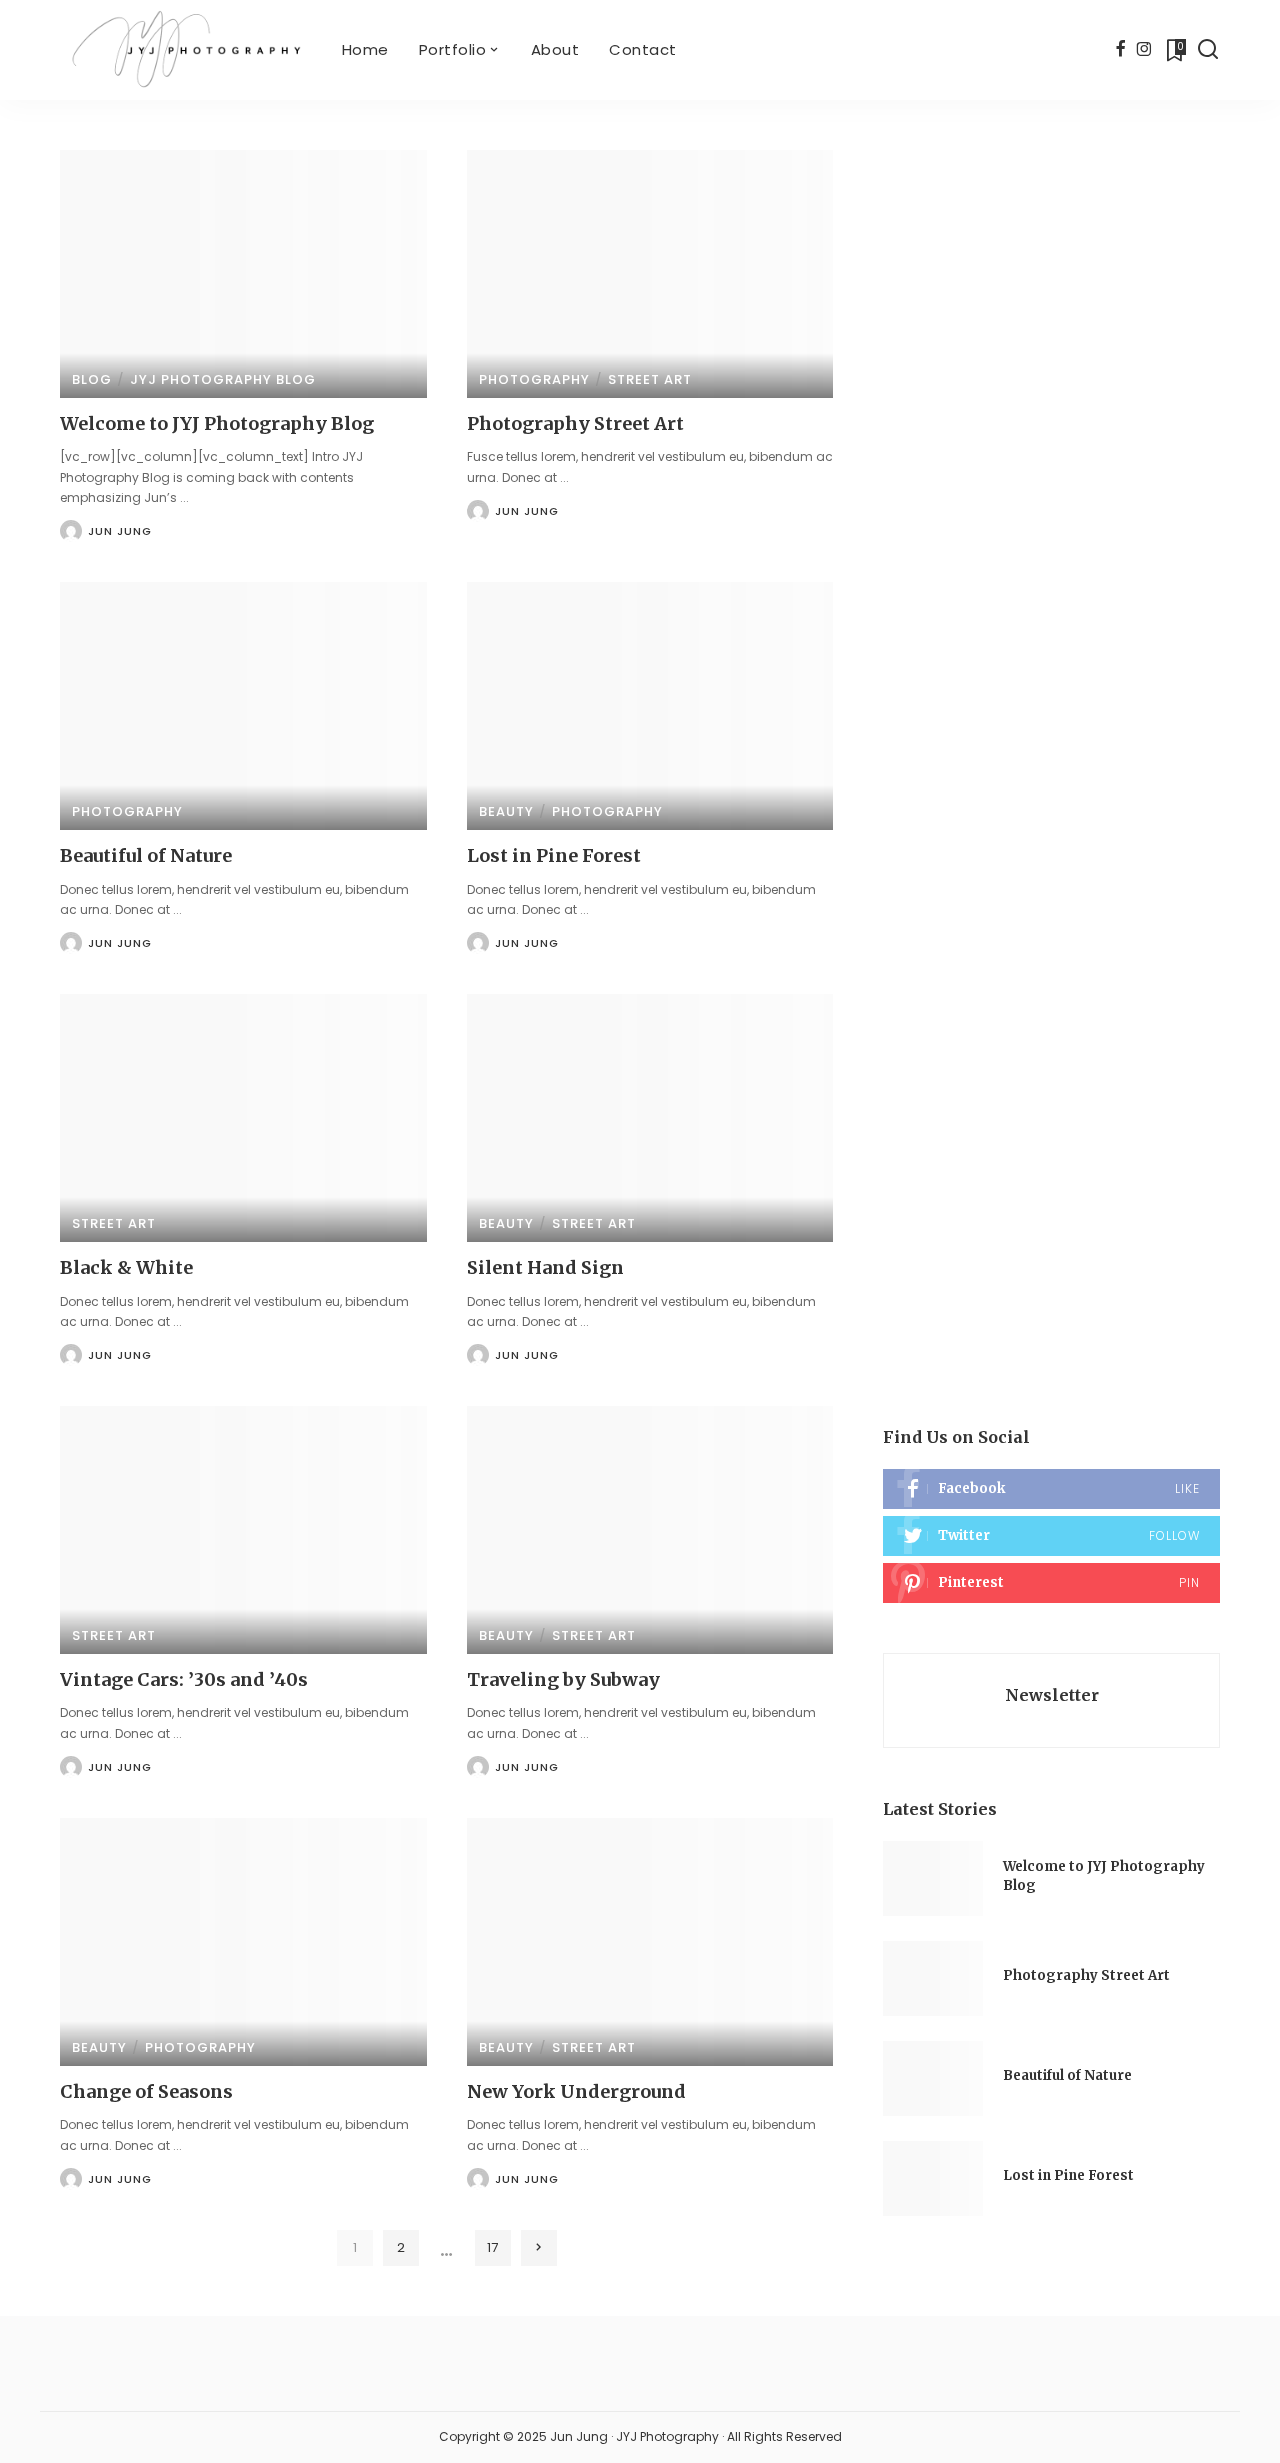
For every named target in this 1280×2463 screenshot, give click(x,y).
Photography (534, 379)
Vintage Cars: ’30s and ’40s (184, 1679)
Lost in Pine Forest (554, 855)
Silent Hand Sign (545, 1267)
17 (492, 2247)
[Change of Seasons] (243, 1942)
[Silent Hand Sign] (650, 1118)
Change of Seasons (146, 2091)
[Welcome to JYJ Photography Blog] (243, 274)
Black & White (126, 1267)
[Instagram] (1144, 50)
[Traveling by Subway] (650, 1530)
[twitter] (1051, 1536)
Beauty (506, 811)
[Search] (1208, 50)
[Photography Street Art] (650, 274)
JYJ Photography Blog (223, 379)
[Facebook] (1120, 50)
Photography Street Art (575, 423)
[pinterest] (1051, 1583)
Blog (92, 379)
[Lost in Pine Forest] (650, 706)
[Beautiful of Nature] (243, 706)
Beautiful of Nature (146, 855)
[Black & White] (243, 1118)
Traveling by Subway (563, 1679)
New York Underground (576, 2091)
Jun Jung (120, 531)
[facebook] (1051, 1489)
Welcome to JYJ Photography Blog (217, 423)
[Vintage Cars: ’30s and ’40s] (243, 1530)
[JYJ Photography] (186, 50)
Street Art (650, 379)
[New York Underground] (650, 1942)
